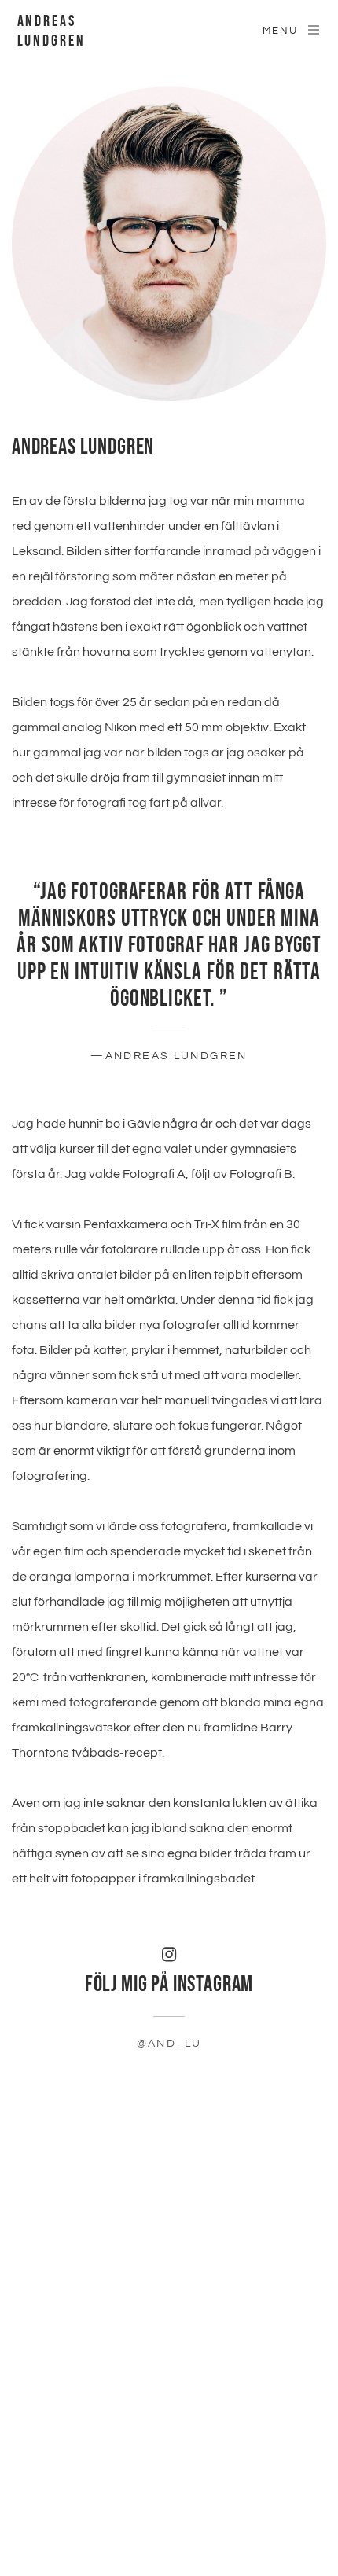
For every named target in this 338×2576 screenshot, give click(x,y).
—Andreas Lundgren (169, 1056)
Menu (280, 31)
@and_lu (169, 2044)
